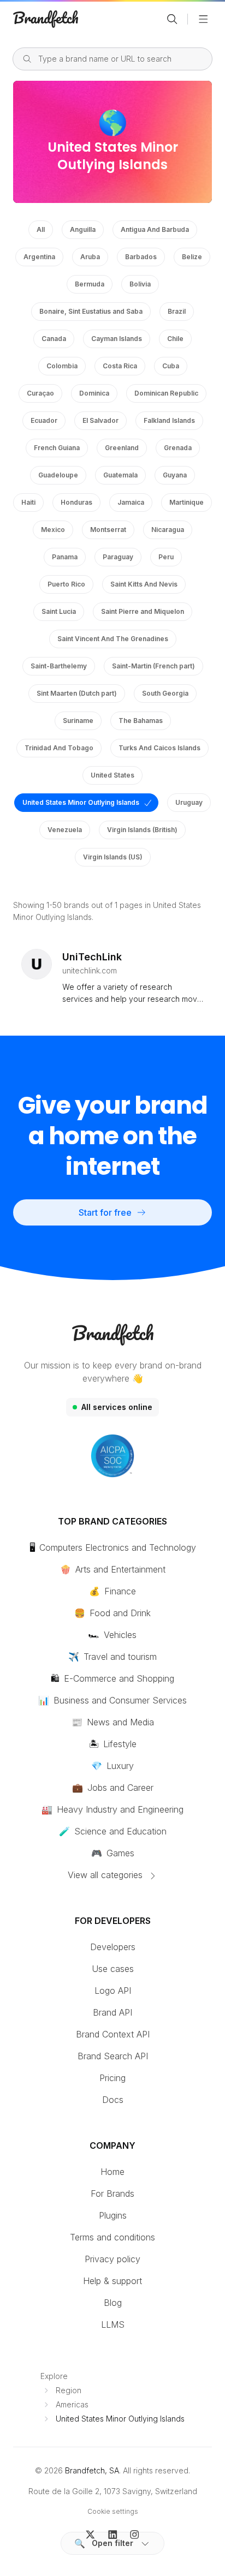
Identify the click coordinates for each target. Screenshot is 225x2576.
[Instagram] (135, 2533)
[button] (112, 2543)
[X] (90, 2533)
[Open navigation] (203, 19)
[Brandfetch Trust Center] (112, 1456)
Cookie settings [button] (113, 2511)
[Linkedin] (113, 2533)
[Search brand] (172, 19)
